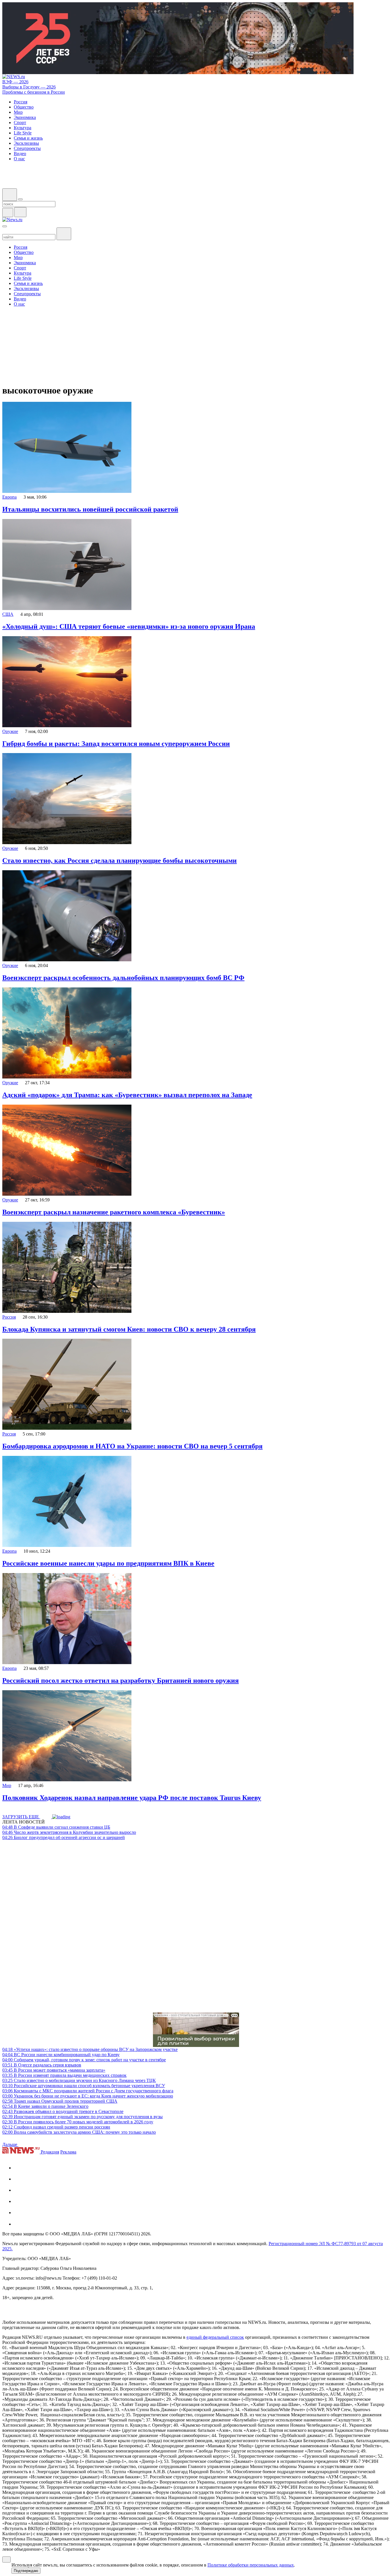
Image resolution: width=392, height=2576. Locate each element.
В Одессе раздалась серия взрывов (42, 2065)
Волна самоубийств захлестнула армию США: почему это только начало (79, 2132)
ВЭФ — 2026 (15, 82)
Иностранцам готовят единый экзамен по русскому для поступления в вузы (83, 2117)
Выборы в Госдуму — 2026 (29, 87)
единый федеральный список (215, 2337)
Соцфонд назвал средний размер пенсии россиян (56, 2127)
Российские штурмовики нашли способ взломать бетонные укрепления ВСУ (84, 2086)
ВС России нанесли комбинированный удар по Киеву (61, 2055)
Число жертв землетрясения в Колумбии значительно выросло (69, 1832)
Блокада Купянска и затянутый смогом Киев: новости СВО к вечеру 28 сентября (129, 1329)
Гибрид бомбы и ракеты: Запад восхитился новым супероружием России (116, 744)
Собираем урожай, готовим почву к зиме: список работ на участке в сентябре (84, 2060)
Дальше (10, 2144)
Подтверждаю (26, 2571)
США (8, 614)
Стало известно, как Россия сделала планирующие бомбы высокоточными (120, 860)
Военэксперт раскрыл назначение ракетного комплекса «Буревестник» (114, 1212)
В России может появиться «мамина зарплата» (54, 2070)
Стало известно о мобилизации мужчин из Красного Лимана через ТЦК (79, 2080)
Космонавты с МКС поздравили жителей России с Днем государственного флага (88, 2091)
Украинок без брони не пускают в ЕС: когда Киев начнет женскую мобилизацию (88, 2096)
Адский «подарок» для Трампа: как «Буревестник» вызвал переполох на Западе (127, 1095)
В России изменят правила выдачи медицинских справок (64, 2075)
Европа (9, 497)
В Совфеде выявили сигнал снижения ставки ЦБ (56, 1827)
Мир (7, 1785)
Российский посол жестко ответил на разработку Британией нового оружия (121, 1680)
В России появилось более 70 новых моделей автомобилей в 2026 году (78, 2122)
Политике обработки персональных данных (251, 2565)
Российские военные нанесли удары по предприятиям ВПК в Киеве (108, 1563)
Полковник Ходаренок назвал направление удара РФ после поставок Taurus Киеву (132, 1798)
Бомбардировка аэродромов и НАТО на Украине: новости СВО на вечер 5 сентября (132, 1446)
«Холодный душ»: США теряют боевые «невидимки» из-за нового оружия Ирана (129, 626)
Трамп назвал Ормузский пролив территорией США (60, 2101)
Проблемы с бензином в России (34, 92)
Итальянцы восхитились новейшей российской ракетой (90, 509)
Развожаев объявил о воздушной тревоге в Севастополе (63, 2111)
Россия (9, 1317)
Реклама (68, 2152)
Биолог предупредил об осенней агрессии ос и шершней (64, 1837)
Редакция (50, 2152)
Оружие (10, 731)
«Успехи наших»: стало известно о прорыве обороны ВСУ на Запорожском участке (90, 2049)
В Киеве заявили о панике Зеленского (45, 2106)
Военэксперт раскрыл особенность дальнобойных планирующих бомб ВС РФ (123, 978)
